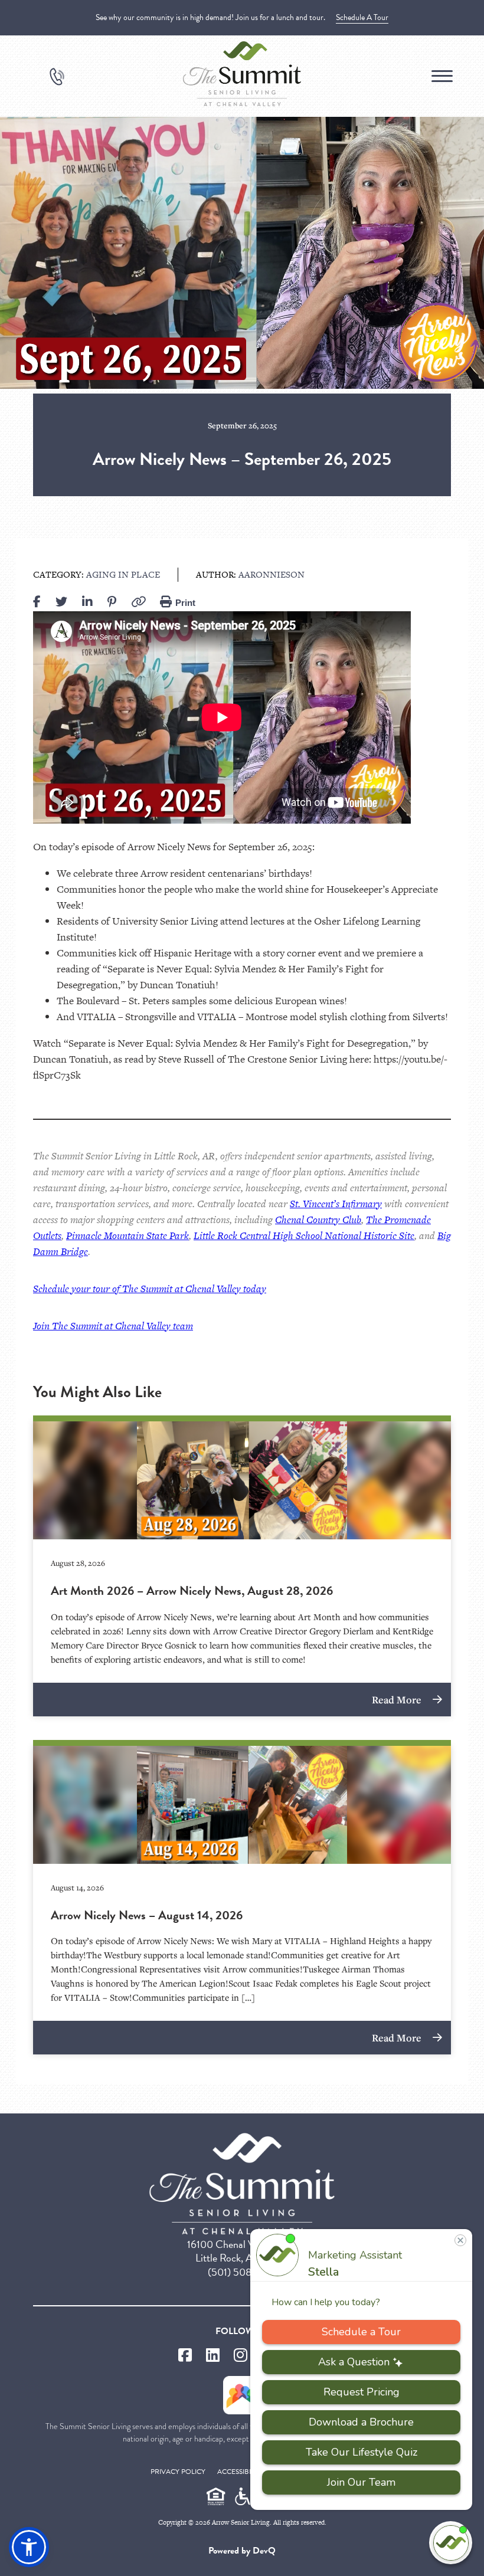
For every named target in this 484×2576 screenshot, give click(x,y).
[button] (29, 2547)
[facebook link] (185, 2356)
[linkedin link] (213, 2356)
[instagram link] (241, 2356)
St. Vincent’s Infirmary (336, 1204)
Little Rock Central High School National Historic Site (304, 1235)
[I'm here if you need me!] (451, 2543)
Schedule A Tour (362, 17)
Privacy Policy (178, 2472)
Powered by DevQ (242, 2551)
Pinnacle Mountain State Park (127, 1235)
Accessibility (241, 2472)
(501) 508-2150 (242, 2272)
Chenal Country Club (318, 1220)
